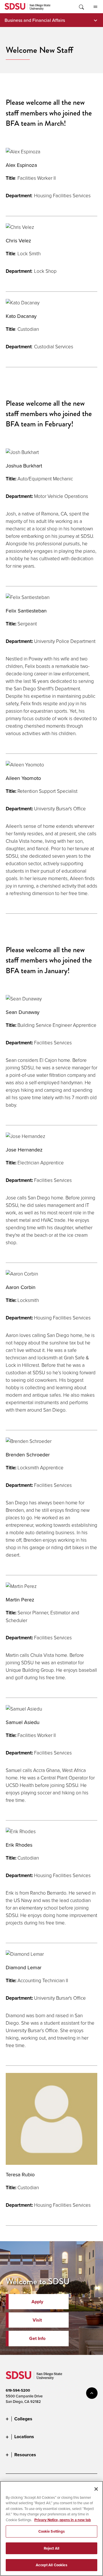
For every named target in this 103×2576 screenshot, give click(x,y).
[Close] (96, 2489)
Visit (37, 2320)
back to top (92, 2393)
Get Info (37, 2338)
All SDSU (95, 7)
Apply (37, 2302)
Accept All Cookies (51, 2565)
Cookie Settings (52, 2531)
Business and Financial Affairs (35, 20)
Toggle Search (81, 7)
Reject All (51, 2548)
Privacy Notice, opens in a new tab (63, 2520)
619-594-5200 (18, 2390)
